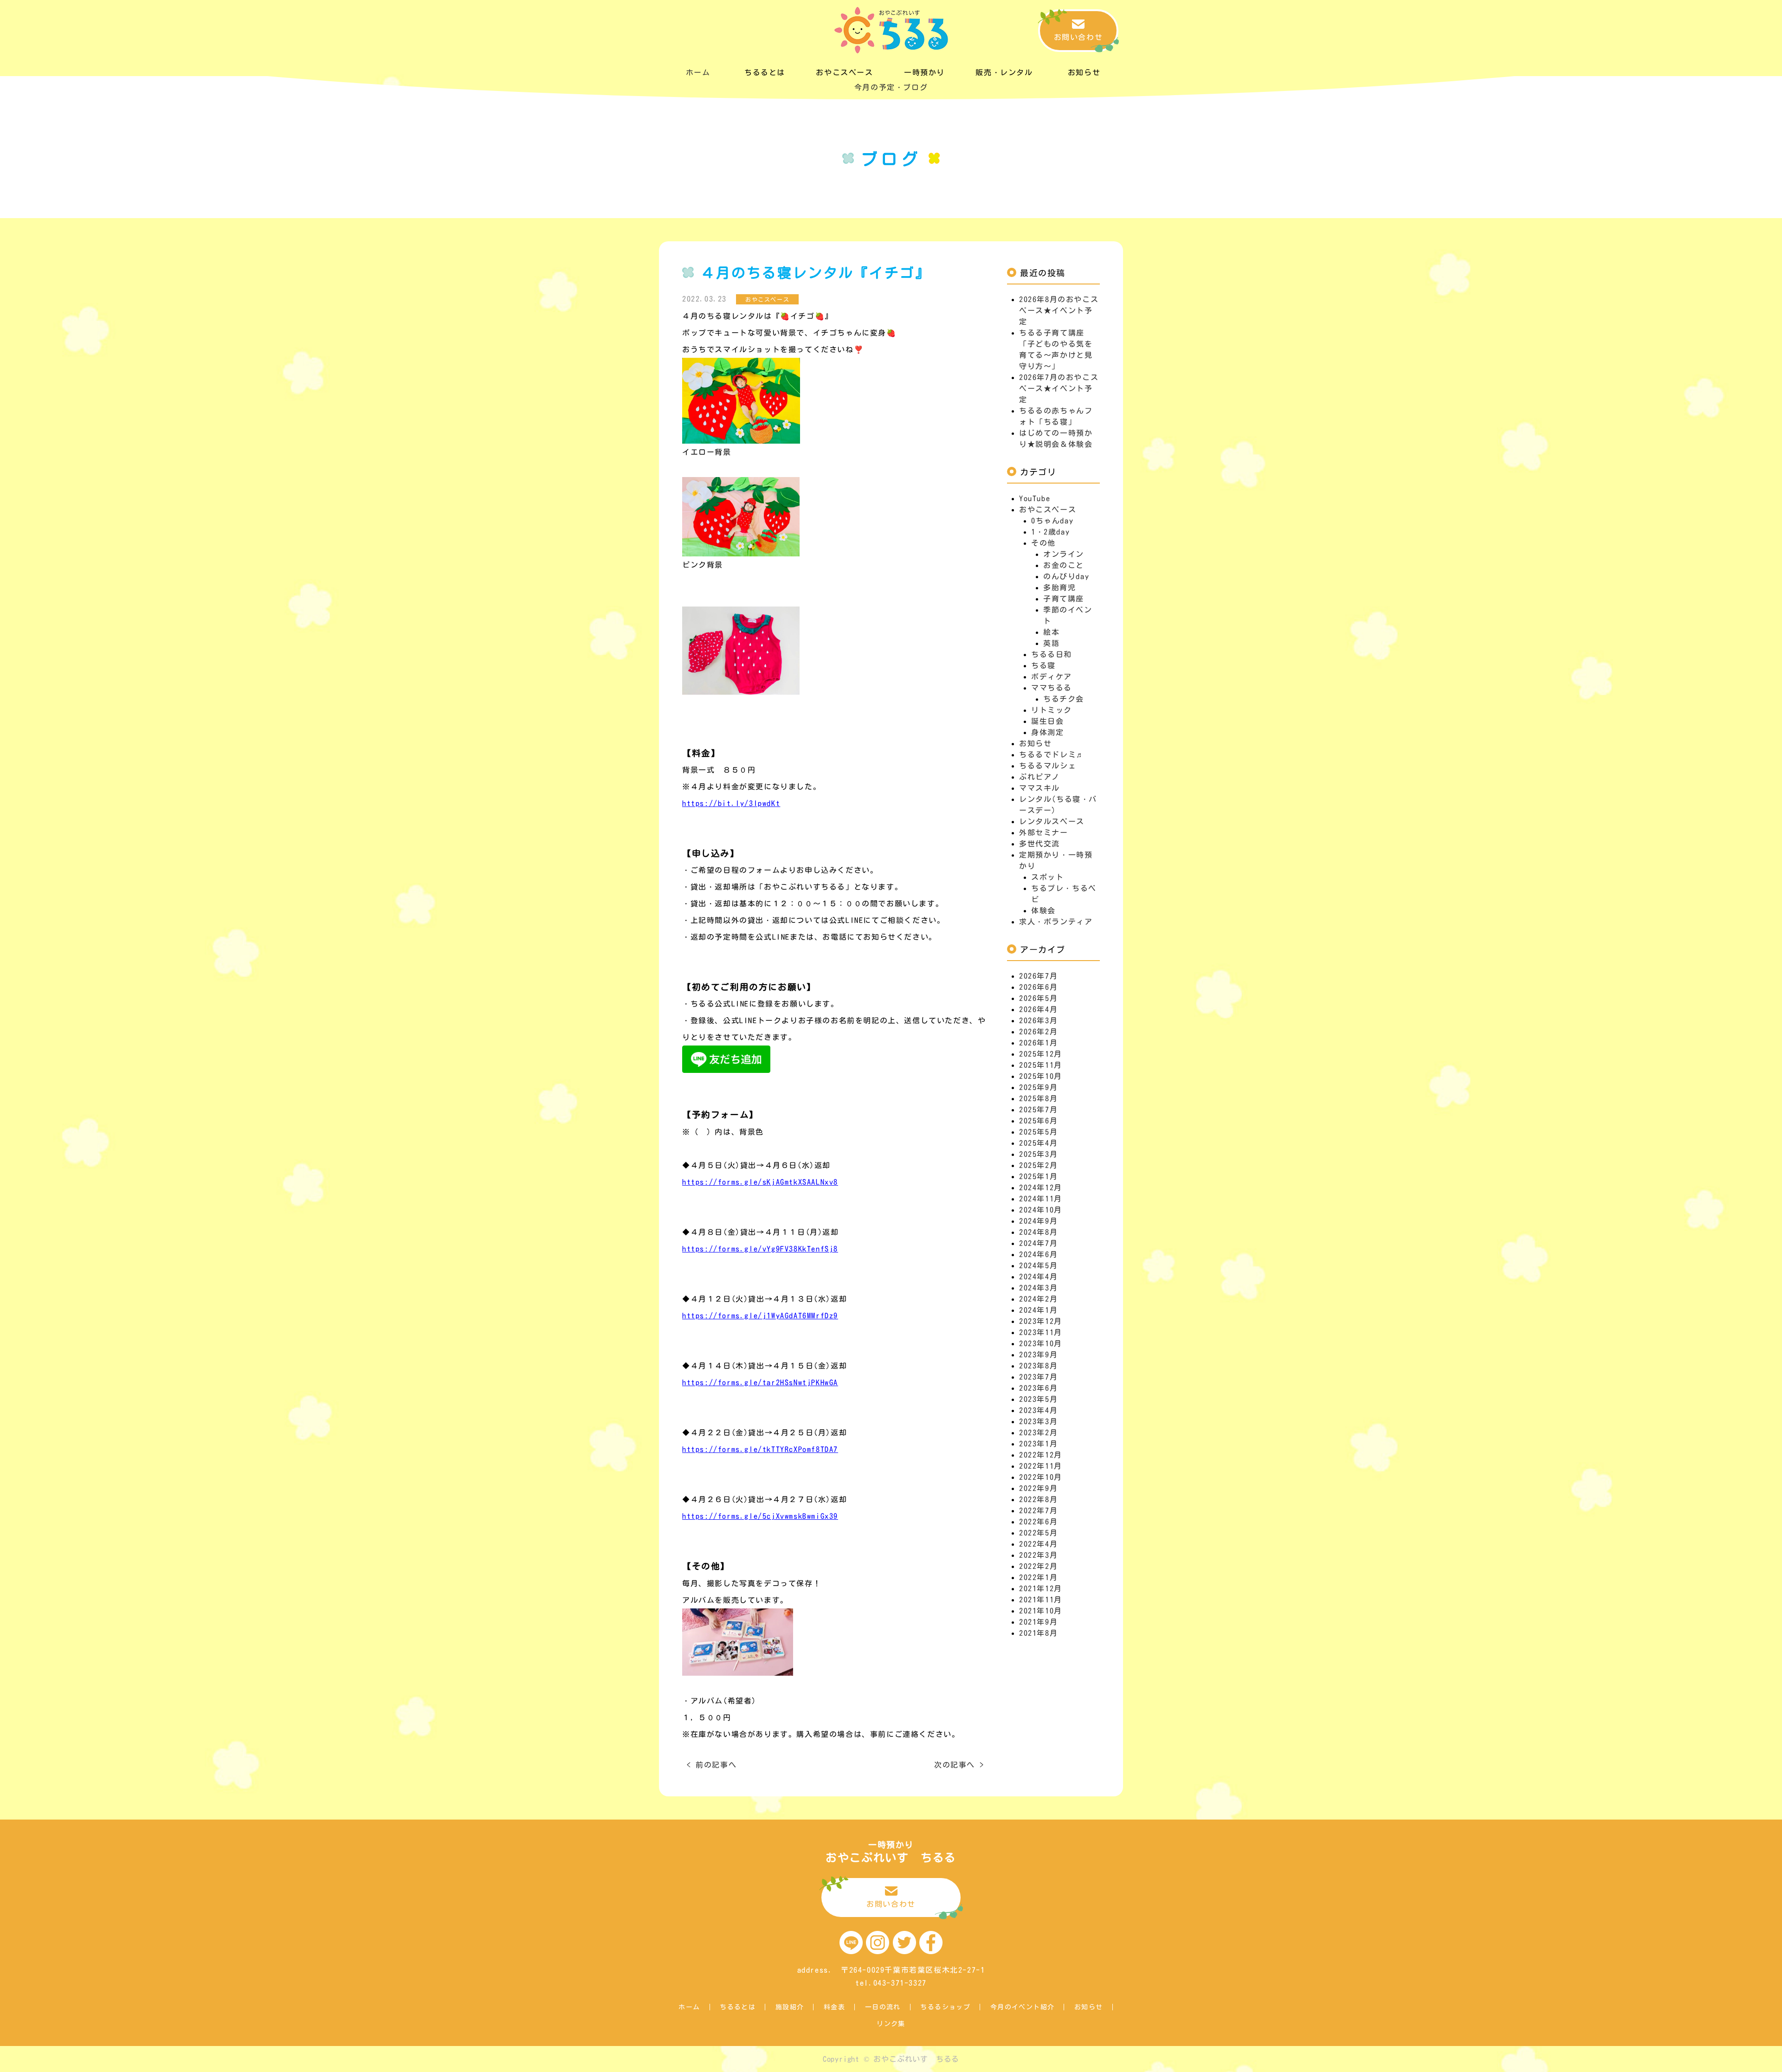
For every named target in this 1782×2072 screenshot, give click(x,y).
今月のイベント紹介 (1023, 2007)
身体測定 (1047, 732)
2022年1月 (1038, 1577)
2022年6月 (1038, 1522)
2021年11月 (1041, 1600)
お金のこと (1064, 565)
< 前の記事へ (712, 1765)
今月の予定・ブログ (891, 87)
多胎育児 (1059, 587)
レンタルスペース (1052, 821)
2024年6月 (1038, 1254)
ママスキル (1039, 788)
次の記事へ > (959, 1765)
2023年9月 (1038, 1355)
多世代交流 (1039, 844)
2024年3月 (1038, 1288)
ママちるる (1052, 688)
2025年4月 (1038, 1143)
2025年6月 (1038, 1121)
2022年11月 (1041, 1466)
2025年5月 (1038, 1132)
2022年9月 (1038, 1488)
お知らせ (1035, 743)
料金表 (834, 2007)
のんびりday (1066, 576)
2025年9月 (1038, 1087)
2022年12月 (1041, 1455)
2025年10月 (1041, 1076)
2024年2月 (1038, 1299)
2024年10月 (1041, 1210)
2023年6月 (1038, 1388)
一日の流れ (883, 2007)
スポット (1047, 877)
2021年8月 (1038, 1633)
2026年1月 (1038, 1043)
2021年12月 (1041, 1588)
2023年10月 (1041, 1343)
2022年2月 (1038, 1566)
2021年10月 (1041, 1611)
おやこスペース (1048, 510)
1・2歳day (1050, 532)
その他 (1043, 543)
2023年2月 (1038, 1433)
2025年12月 (1041, 1054)
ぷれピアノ (1039, 777)
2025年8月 (1038, 1098)
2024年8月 (1038, 1232)
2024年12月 (1041, 1188)
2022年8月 (1038, 1499)
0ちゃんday (1052, 521)
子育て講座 (1064, 599)
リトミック (1052, 710)
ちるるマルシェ (1048, 766)
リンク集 (891, 2024)
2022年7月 (1038, 1510)
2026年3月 (1038, 1020)
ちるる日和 (1052, 654)
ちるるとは (738, 2007)
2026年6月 (1038, 987)
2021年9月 (1038, 1622)
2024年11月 (1041, 1199)
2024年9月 (1038, 1221)
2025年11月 (1041, 1065)
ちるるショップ (945, 2007)
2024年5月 (1038, 1265)
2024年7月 (1038, 1243)
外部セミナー (1044, 833)
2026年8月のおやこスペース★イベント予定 (1059, 310)
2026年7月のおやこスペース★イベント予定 (1059, 388)
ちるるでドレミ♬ (1052, 755)
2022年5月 (1038, 1533)
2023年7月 (1038, 1377)
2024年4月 (1038, 1277)
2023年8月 (1038, 1366)
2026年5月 (1038, 998)
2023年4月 (1038, 1410)
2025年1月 (1038, 1176)
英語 (1051, 643)
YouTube (1035, 498)
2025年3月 (1038, 1154)
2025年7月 (1038, 1110)
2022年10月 (1041, 1477)
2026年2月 (1038, 1032)
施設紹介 (790, 2007)
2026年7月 (1038, 976)
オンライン (1064, 554)
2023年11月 (1041, 1332)
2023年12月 (1041, 1321)
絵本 (1051, 632)
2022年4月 (1038, 1544)
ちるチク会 (1064, 699)
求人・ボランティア (1056, 922)
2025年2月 (1038, 1165)
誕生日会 (1047, 721)
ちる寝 (1043, 665)
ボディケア (1052, 677)
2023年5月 (1038, 1399)
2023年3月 (1038, 1421)
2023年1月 (1038, 1444)
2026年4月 (1038, 1009)
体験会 (1043, 910)
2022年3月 (1038, 1555)
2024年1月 (1038, 1310)
